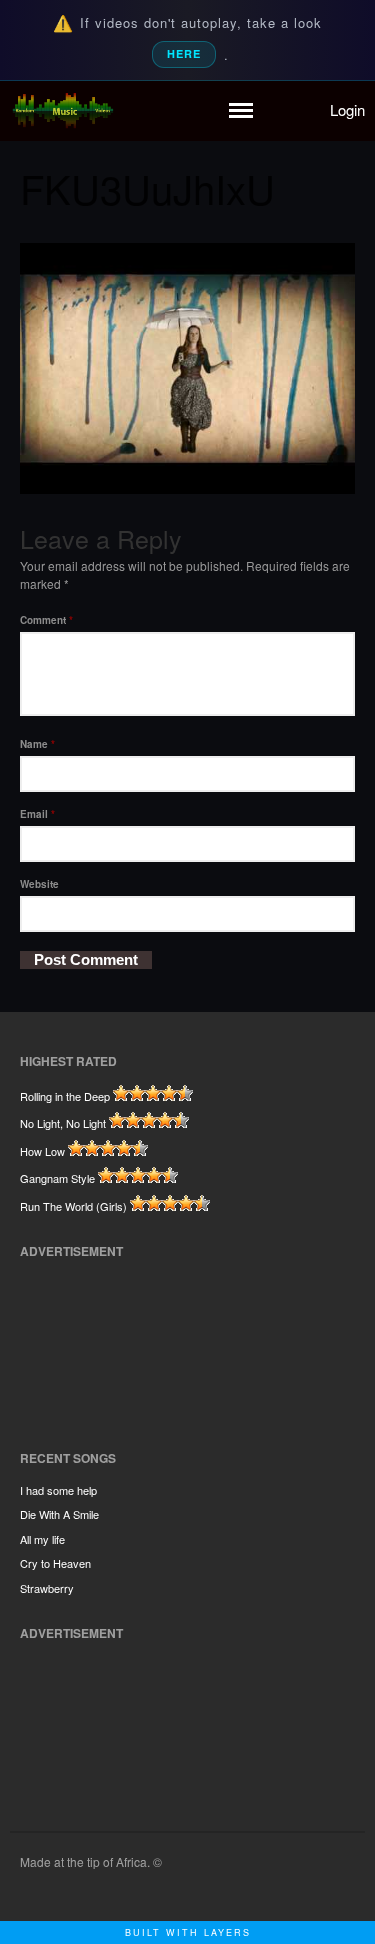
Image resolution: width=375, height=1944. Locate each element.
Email (37, 814)
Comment (46, 620)
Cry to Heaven (55, 1563)
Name (37, 744)
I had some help (58, 1490)
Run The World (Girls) (73, 1206)
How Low (42, 1151)
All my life (42, 1539)
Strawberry (47, 1588)
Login (347, 109)
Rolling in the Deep (65, 1096)
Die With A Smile (59, 1514)
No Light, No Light (63, 1123)
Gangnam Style (57, 1178)
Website (39, 884)
